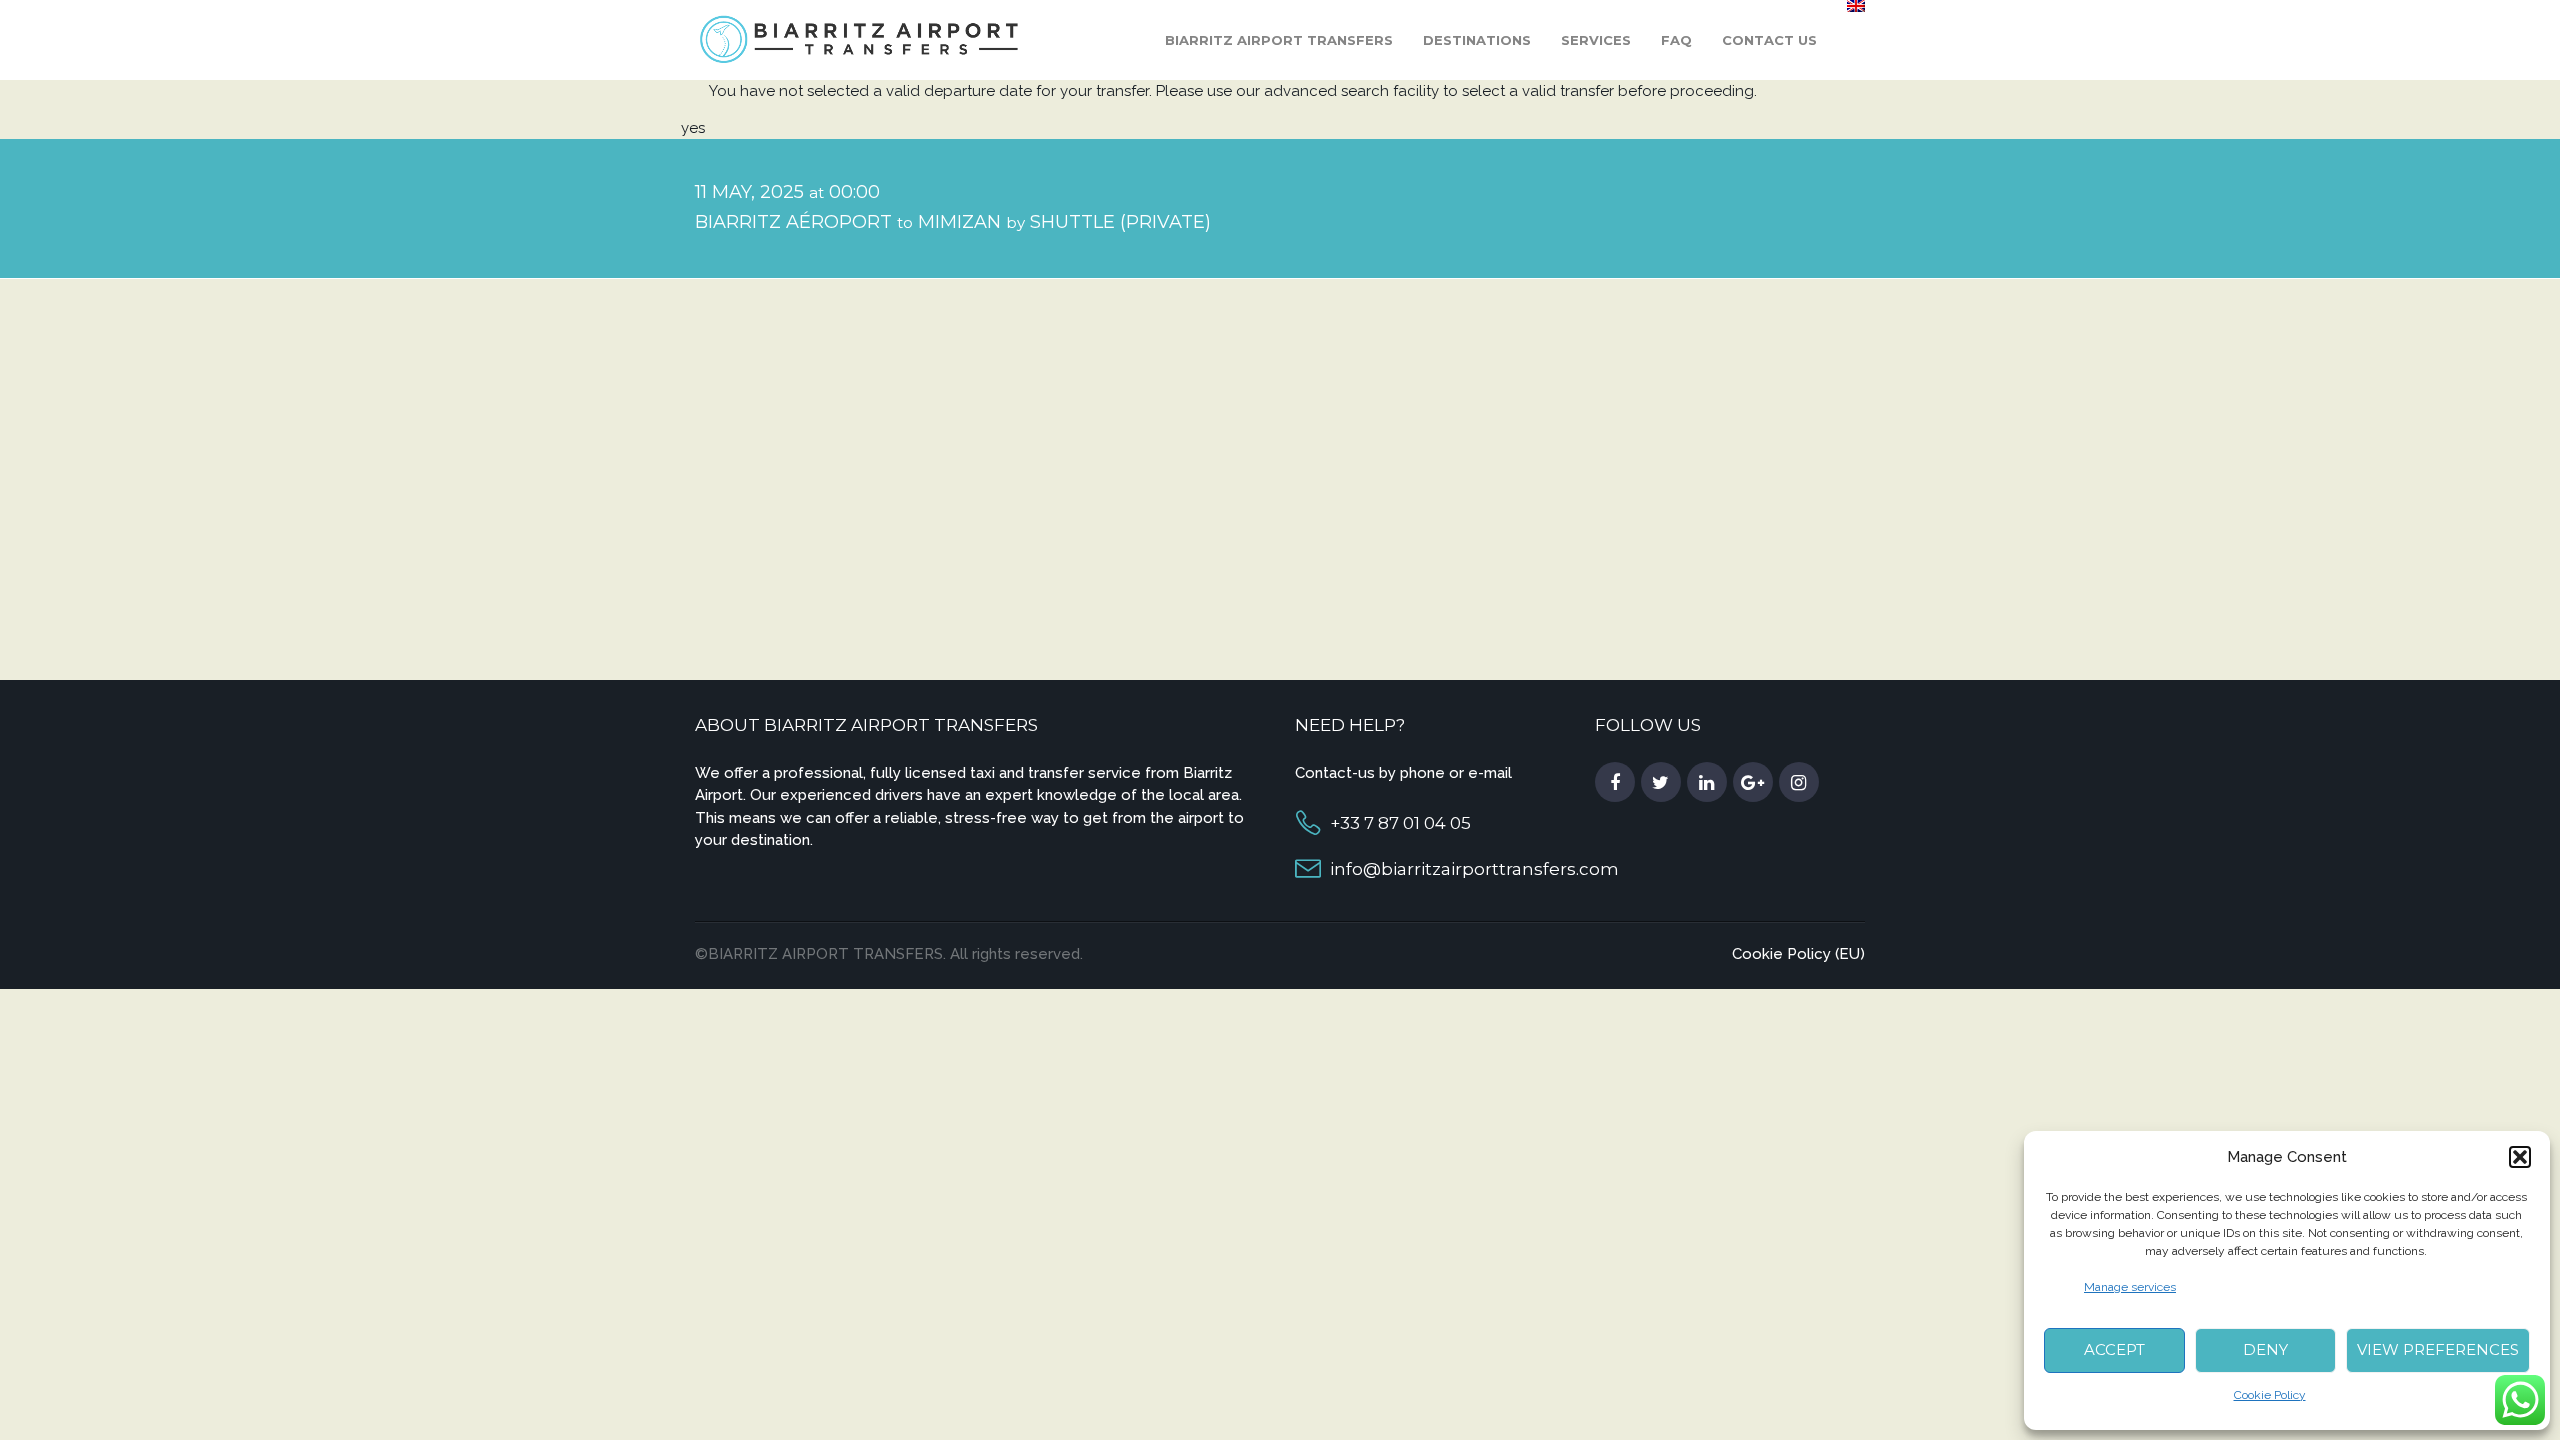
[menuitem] (1856, 6)
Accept (2114, 1349)
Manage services (2130, 1287)
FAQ (1676, 40)
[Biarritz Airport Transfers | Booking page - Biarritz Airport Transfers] (860, 38)
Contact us (1769, 40)
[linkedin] (1707, 783)
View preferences (2438, 1349)
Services (1596, 40)
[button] (2520, 1157)
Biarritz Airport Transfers (1279, 40)
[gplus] (1753, 783)
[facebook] (1615, 783)
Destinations (1477, 40)
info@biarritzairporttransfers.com (1474, 869)
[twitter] (1661, 783)
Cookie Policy (2270, 1395)
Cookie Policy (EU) (1798, 954)
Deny (2265, 1349)
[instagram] (1799, 783)
